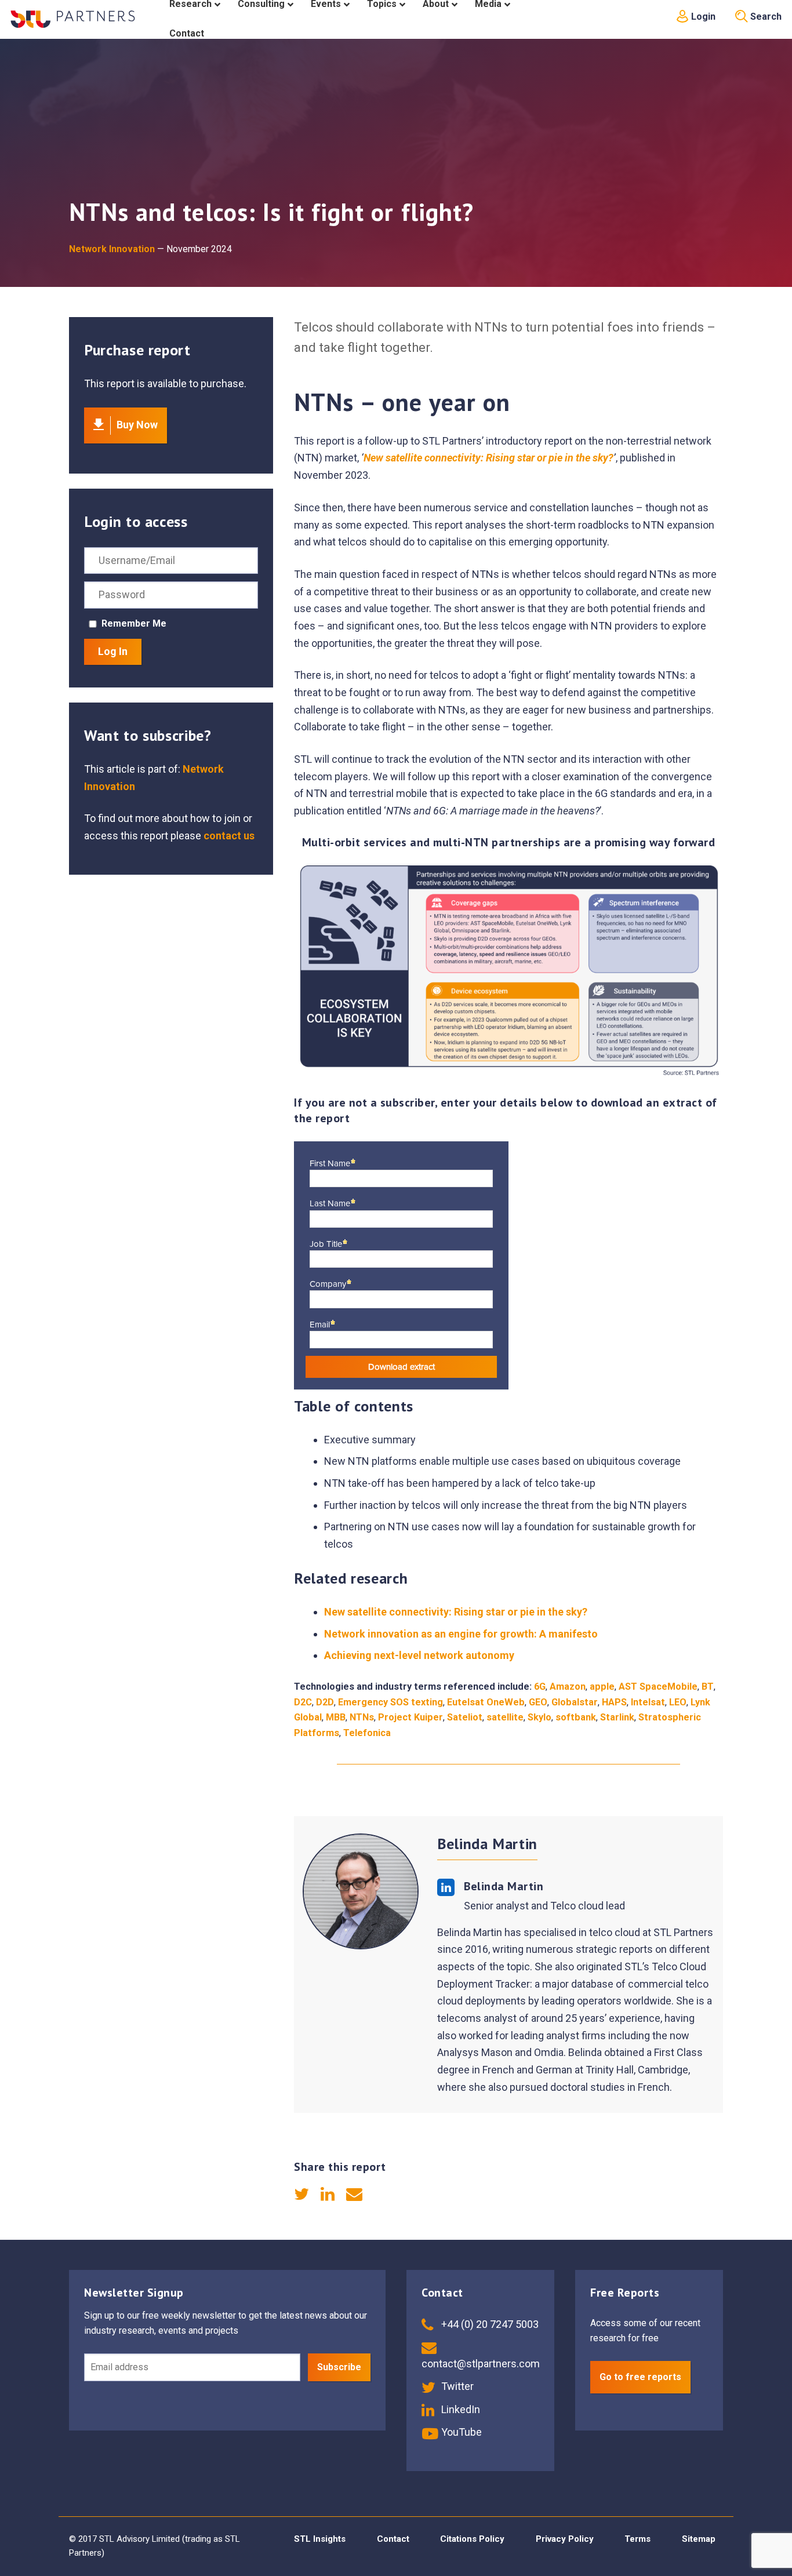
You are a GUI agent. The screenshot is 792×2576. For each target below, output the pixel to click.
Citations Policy (472, 2539)
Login (702, 17)
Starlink (617, 1717)
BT (708, 1687)
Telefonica (367, 1733)
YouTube (460, 2432)
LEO (678, 1702)
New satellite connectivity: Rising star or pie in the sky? (488, 458)
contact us (229, 836)
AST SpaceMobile (658, 1687)
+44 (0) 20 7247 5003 (489, 2324)
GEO (538, 1702)
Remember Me (134, 623)
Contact (393, 2539)
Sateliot (465, 1717)
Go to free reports (640, 2377)
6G (540, 1687)
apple (602, 1687)
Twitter (456, 2386)
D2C (303, 1702)
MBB (336, 1717)
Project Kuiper (410, 1717)
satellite (505, 1717)
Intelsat (648, 1702)
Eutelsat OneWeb (486, 1702)
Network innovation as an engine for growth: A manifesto (461, 1634)
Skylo (539, 1717)
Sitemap (699, 2539)
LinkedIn (459, 2409)
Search (765, 17)
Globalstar (575, 1702)
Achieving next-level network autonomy (419, 1655)
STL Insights (320, 2539)
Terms (637, 2539)
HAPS (614, 1702)
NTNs (362, 1717)
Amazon (568, 1687)
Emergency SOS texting (390, 1702)
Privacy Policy (565, 2539)
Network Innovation (112, 249)
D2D (325, 1702)
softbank (576, 1717)
